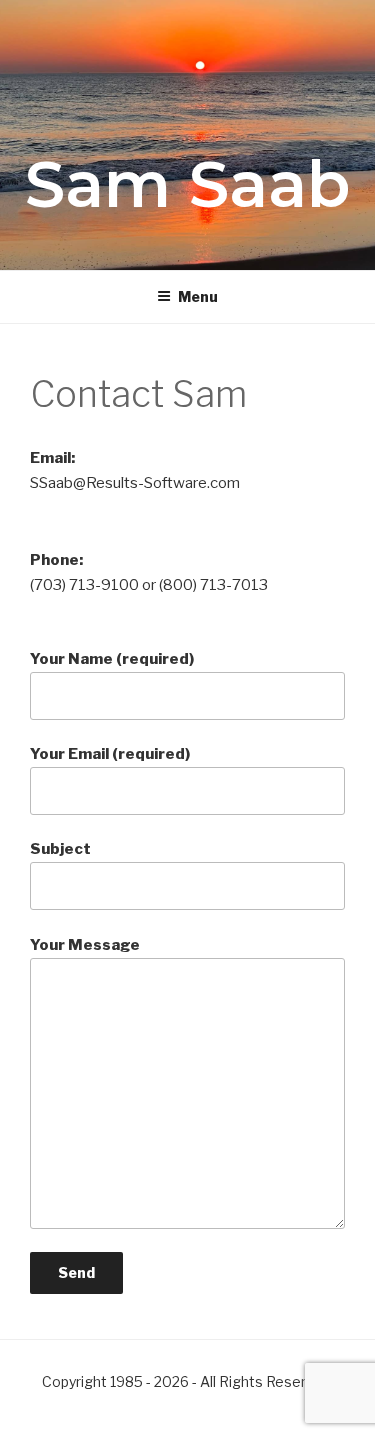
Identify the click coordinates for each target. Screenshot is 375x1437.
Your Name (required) (112, 659)
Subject (60, 849)
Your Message (85, 945)
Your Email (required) (110, 754)
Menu (198, 296)
